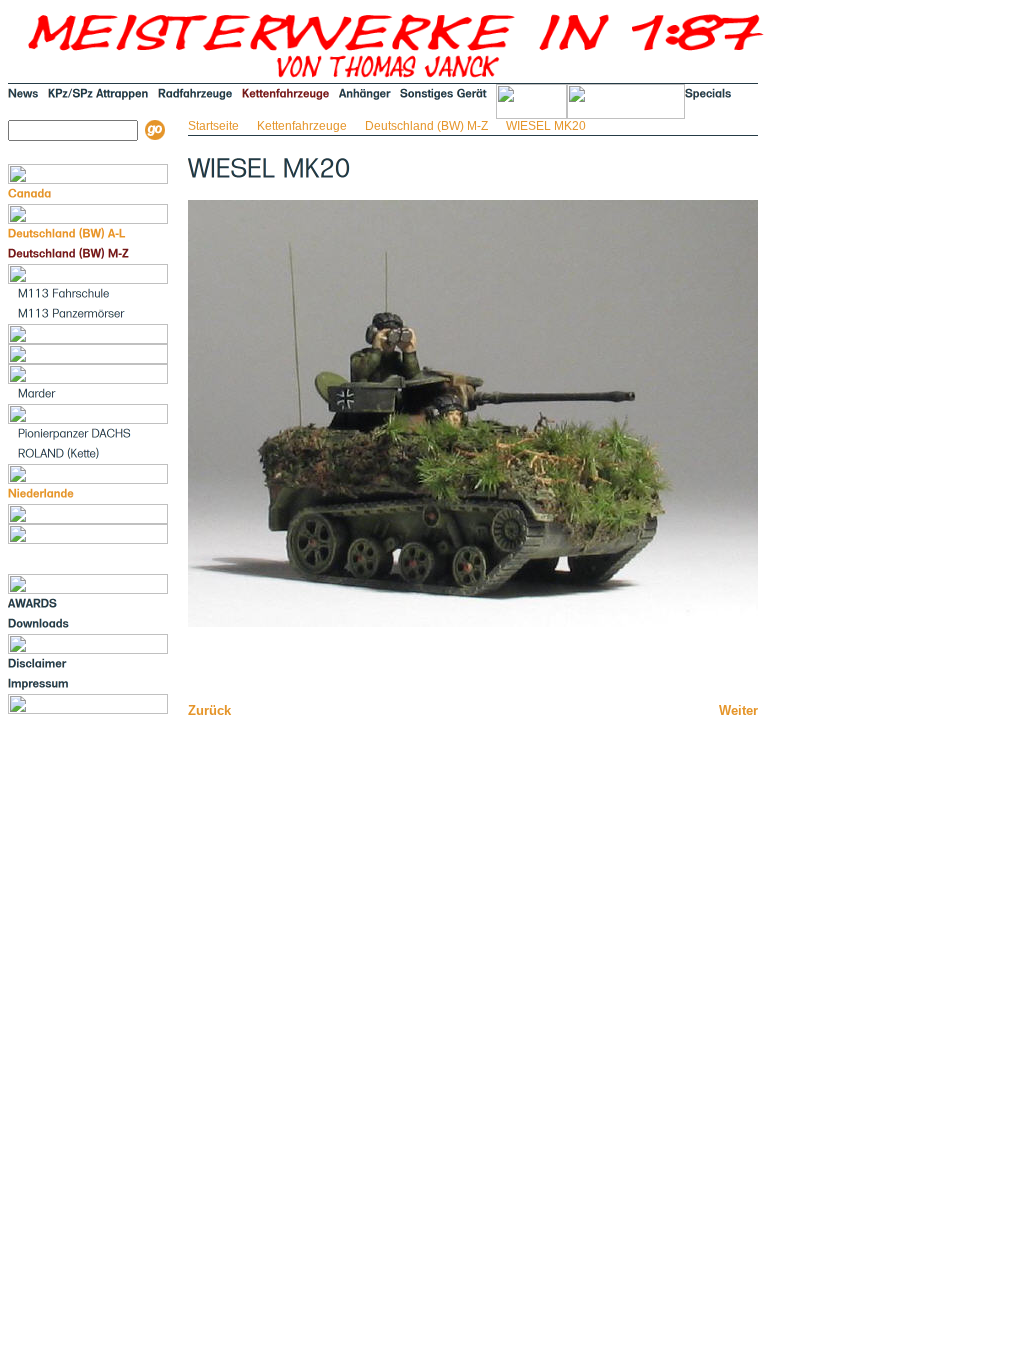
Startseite (213, 126)
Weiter (738, 710)
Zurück (209, 710)
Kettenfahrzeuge (302, 126)
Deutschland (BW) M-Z (426, 126)
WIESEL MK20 (546, 126)
